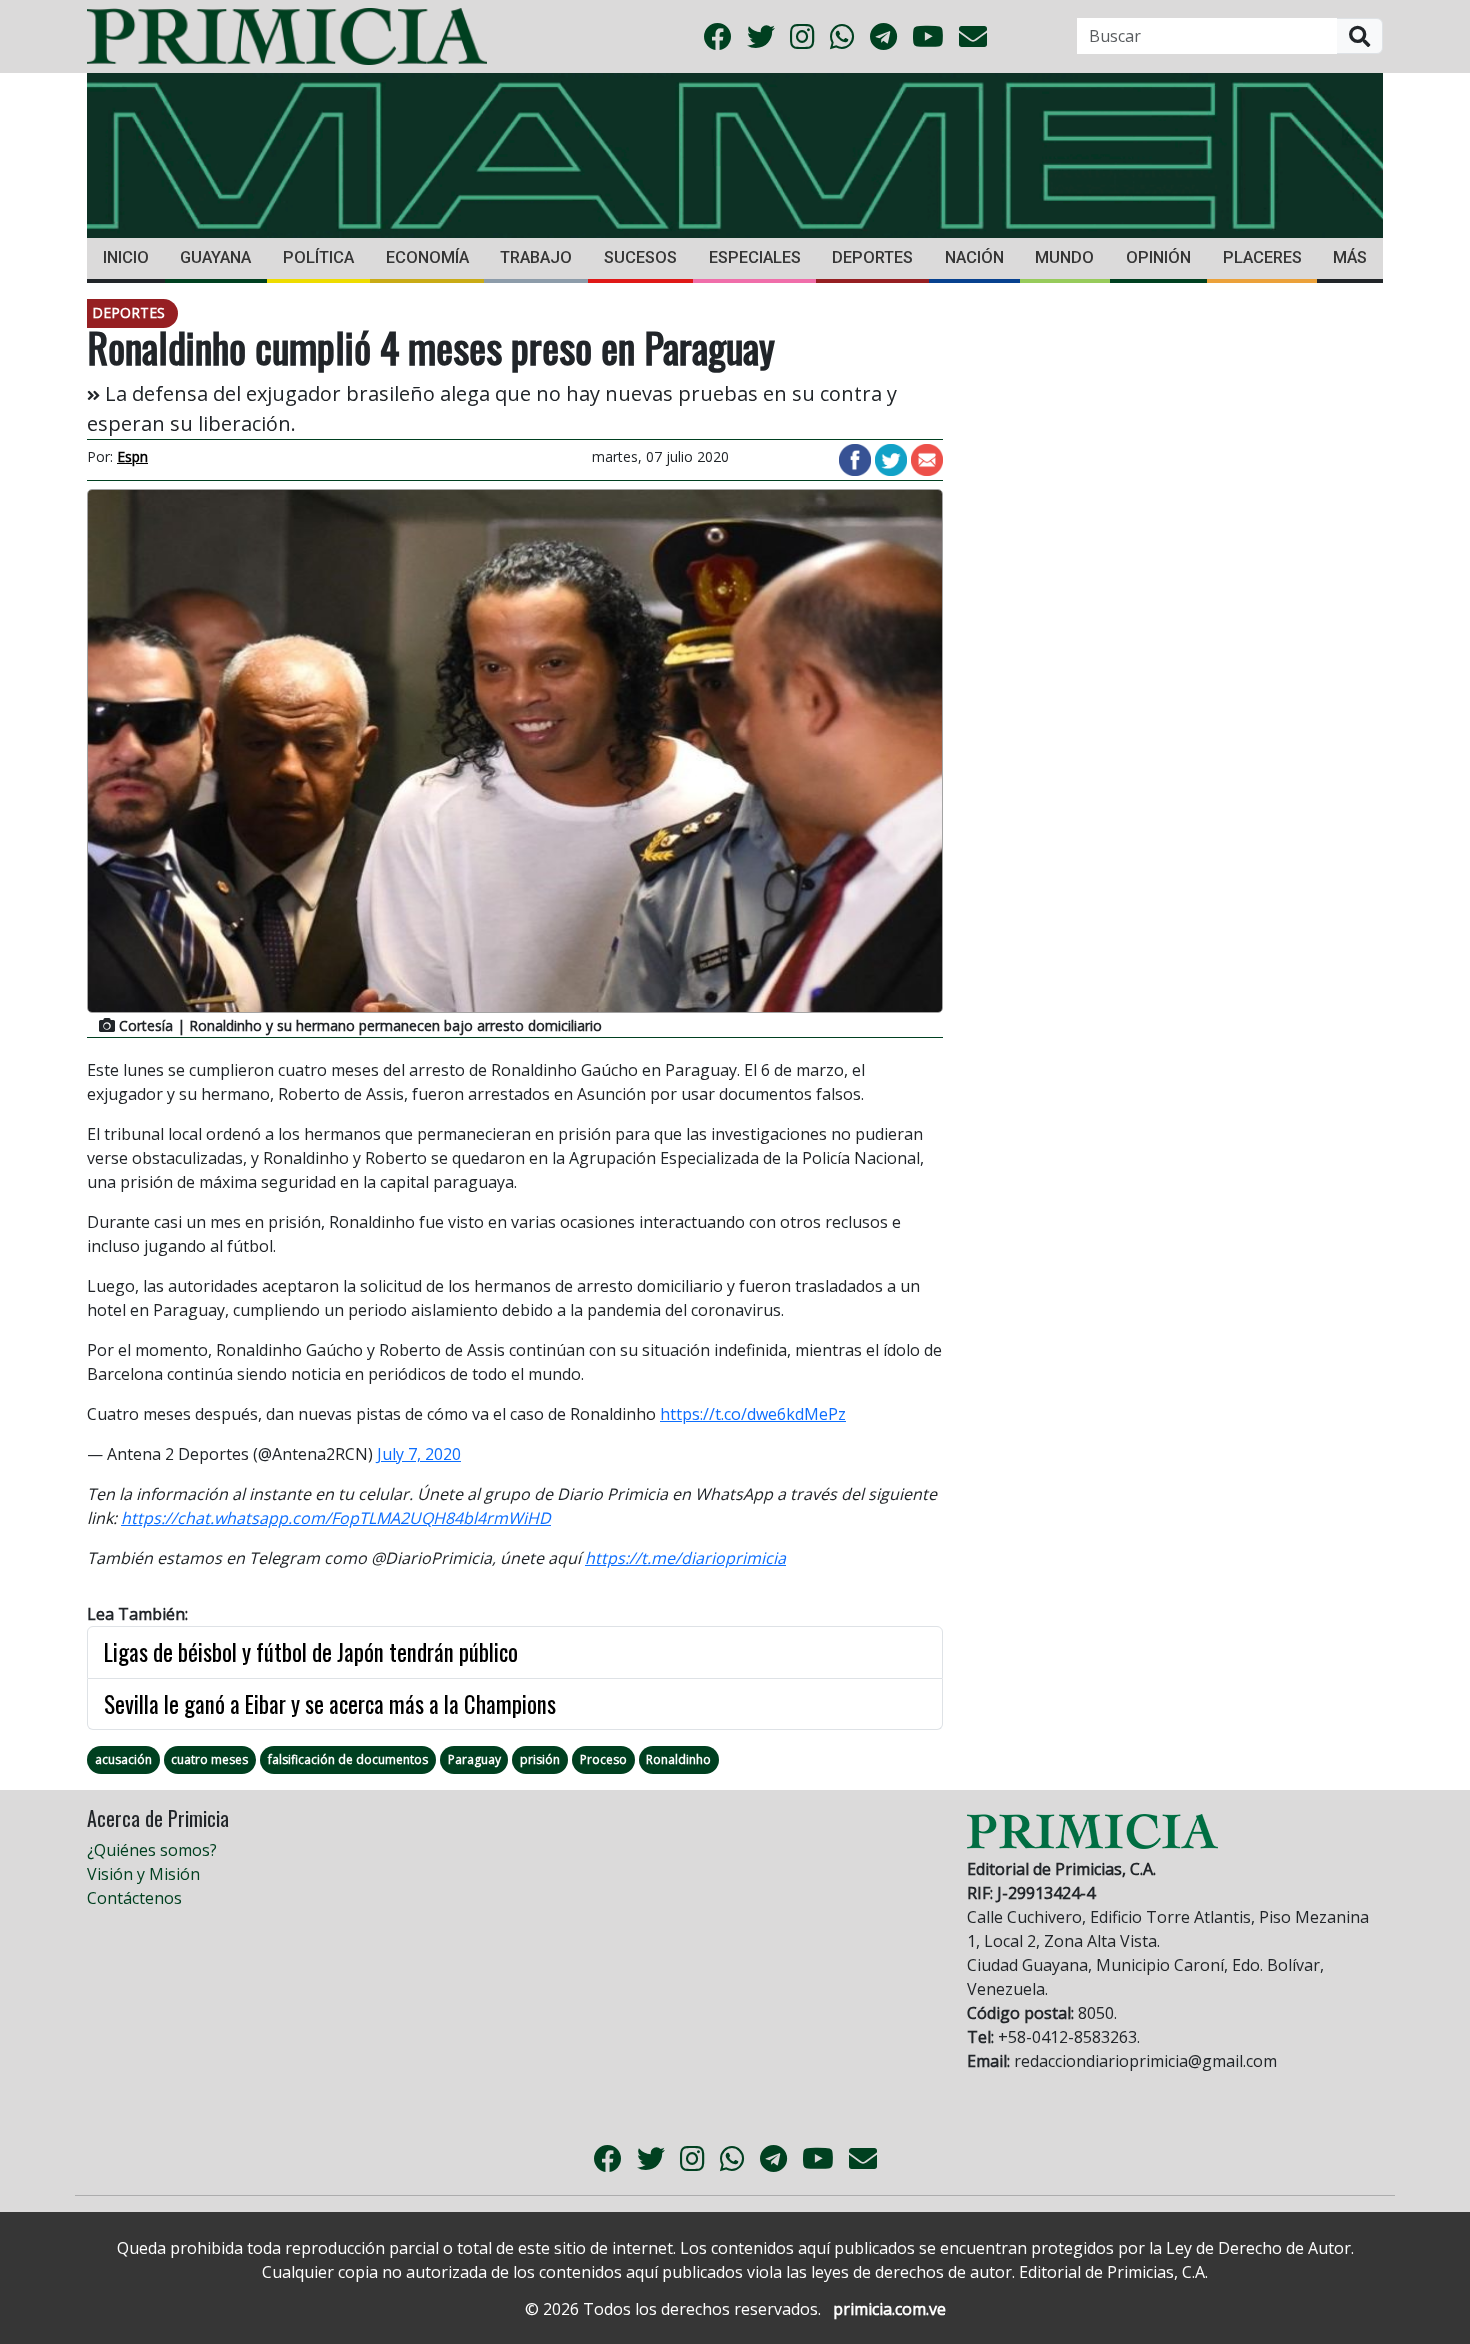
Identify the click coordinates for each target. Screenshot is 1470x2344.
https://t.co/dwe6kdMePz (753, 1414)
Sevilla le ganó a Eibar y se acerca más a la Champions (330, 1704)
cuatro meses (209, 1759)
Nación (974, 257)
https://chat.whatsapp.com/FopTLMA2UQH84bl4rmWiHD (336, 1518)
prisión (540, 1759)
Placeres (1262, 257)
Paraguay (474, 1759)
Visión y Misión (143, 1874)
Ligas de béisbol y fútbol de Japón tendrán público (311, 1652)
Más (1350, 257)
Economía (427, 257)
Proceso (603, 1759)
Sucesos (640, 257)
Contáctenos (134, 1898)
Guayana (215, 257)
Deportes (872, 257)
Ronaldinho (678, 1759)
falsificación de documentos (348, 1759)
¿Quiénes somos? (152, 1850)
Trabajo (536, 257)
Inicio (126, 257)
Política (318, 257)
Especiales (755, 257)
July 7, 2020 (419, 1454)
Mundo (1064, 257)
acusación (123, 1759)
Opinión (1158, 257)
